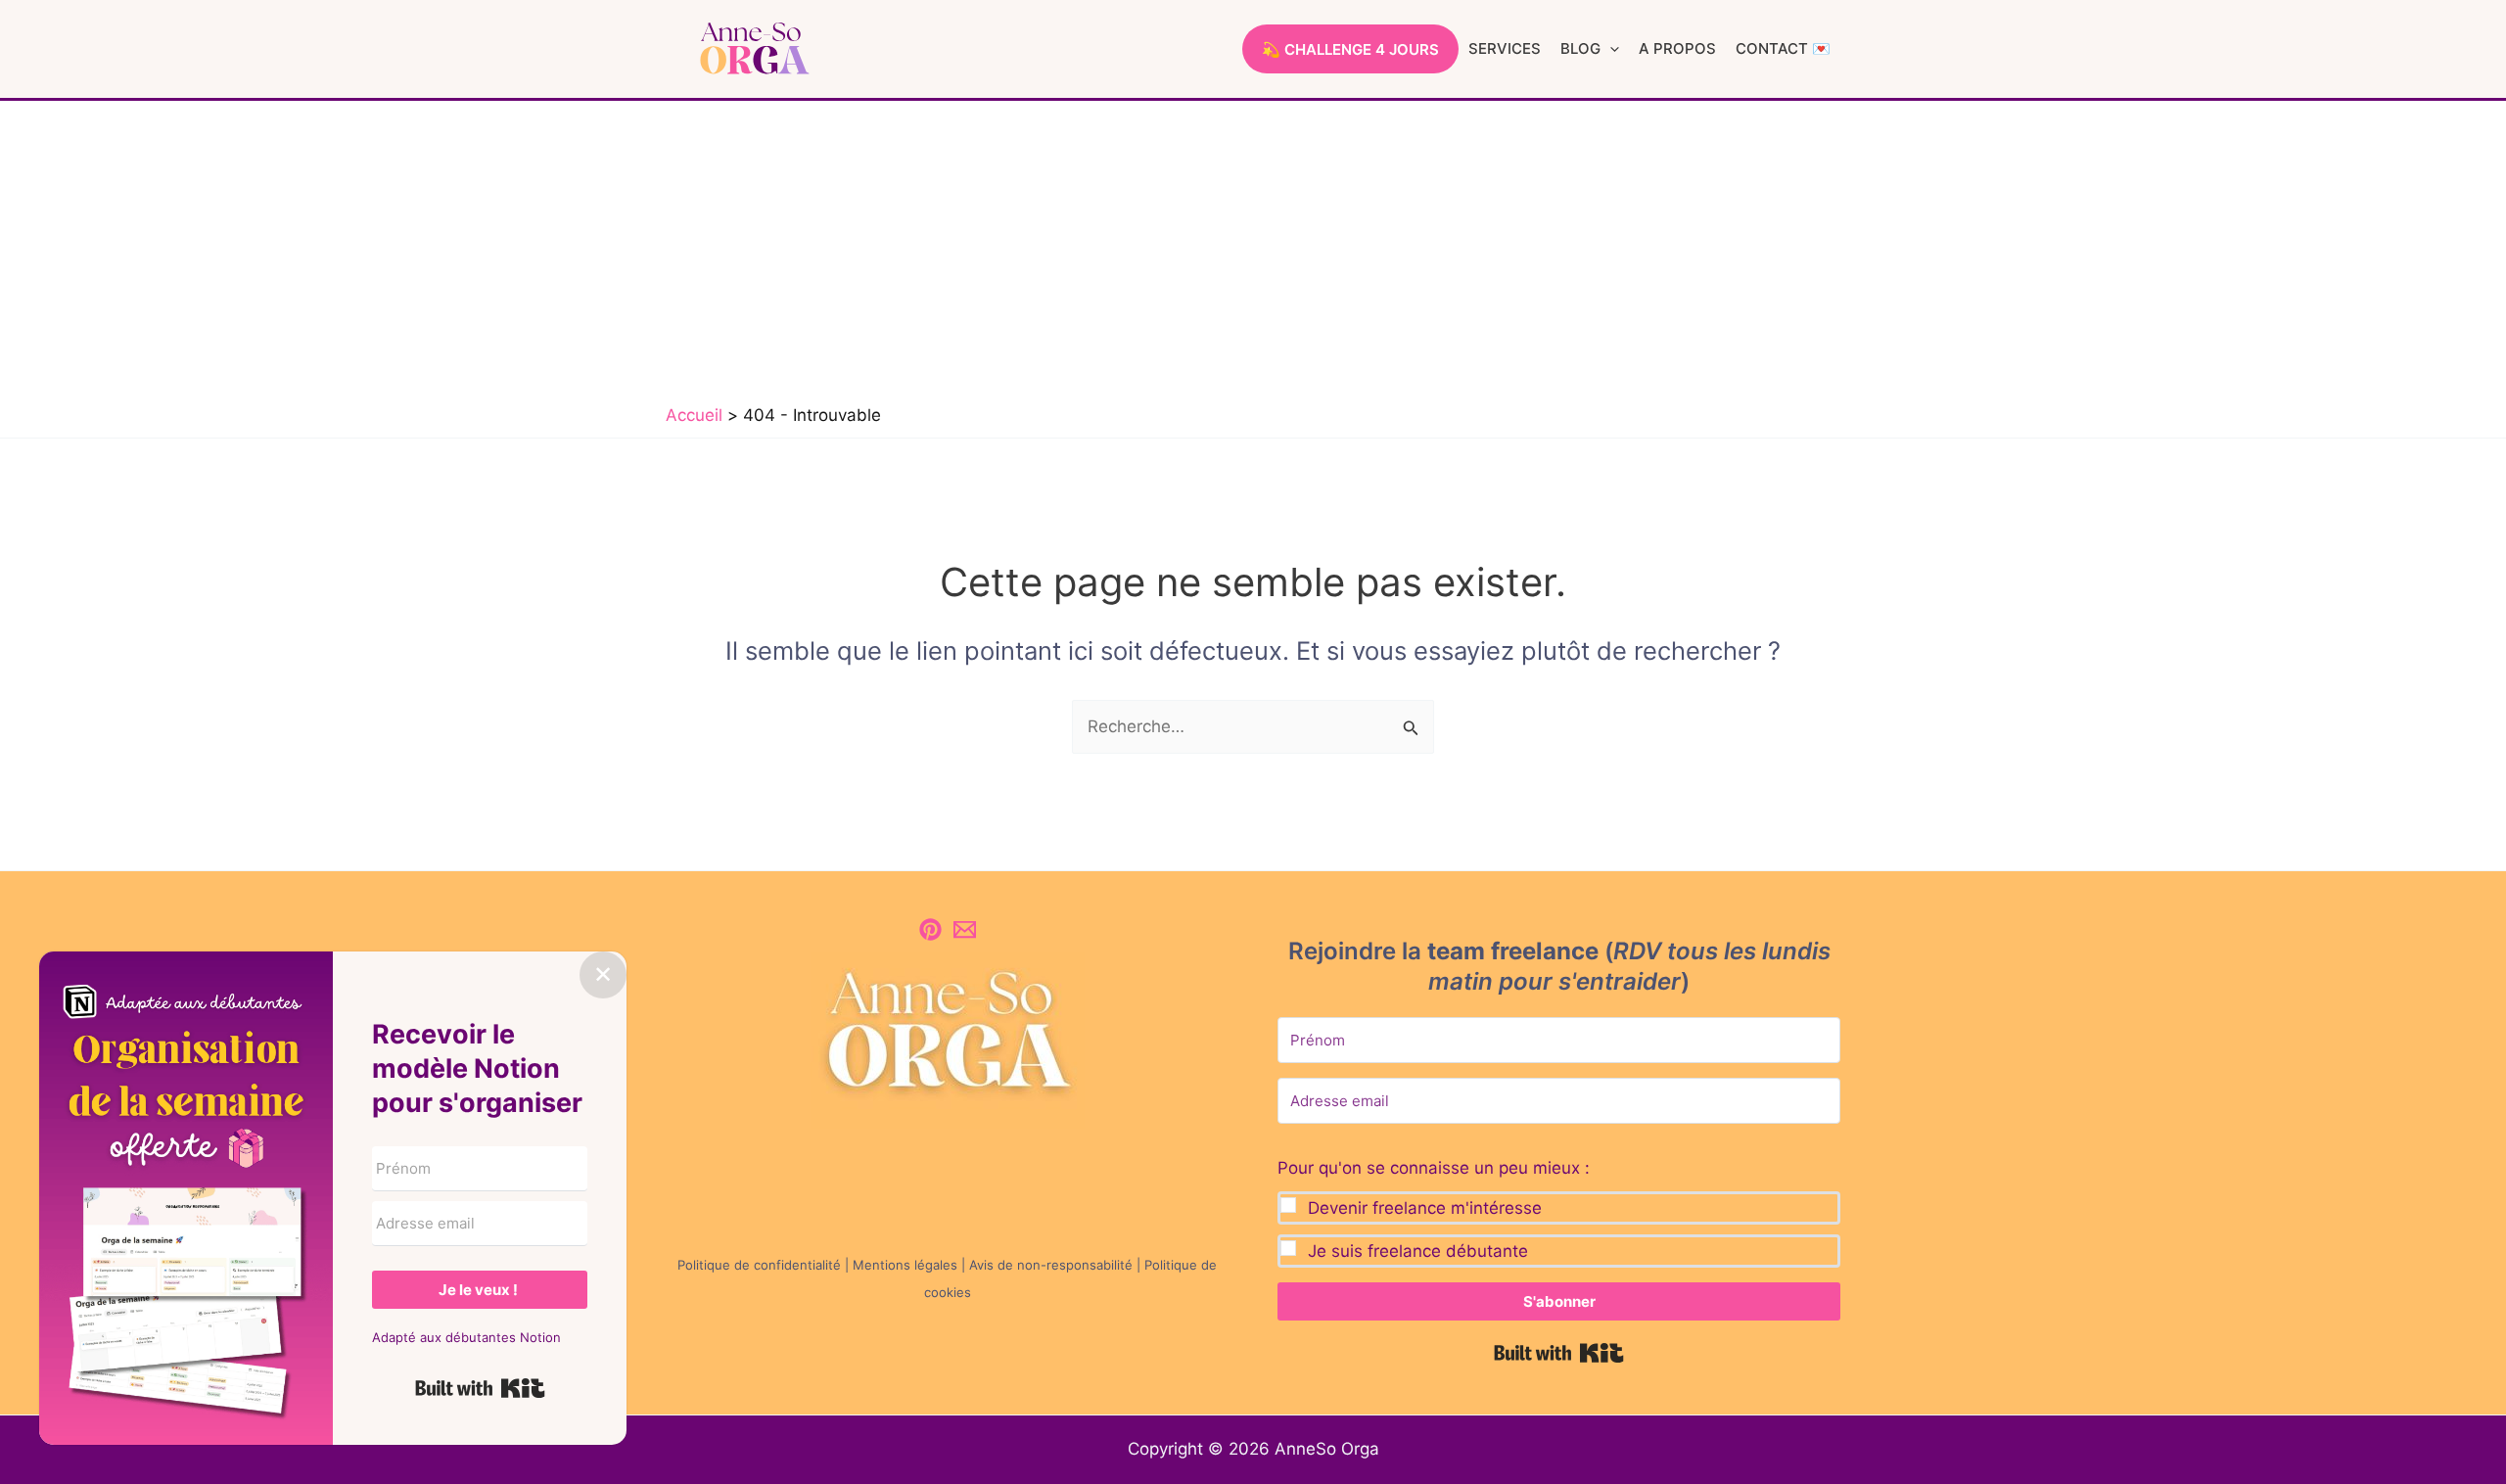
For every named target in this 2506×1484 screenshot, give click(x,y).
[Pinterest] (930, 929)
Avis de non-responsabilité (1051, 1265)
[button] (1610, 49)
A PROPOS (1677, 48)
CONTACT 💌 (1783, 48)
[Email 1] (965, 929)
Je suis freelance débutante (1418, 1251)
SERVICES (1505, 48)
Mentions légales (905, 1265)
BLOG (1580, 48)
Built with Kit (1559, 1353)
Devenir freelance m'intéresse (1425, 1208)
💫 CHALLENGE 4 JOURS (1350, 49)
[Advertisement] (1253, 248)
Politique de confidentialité (759, 1265)
